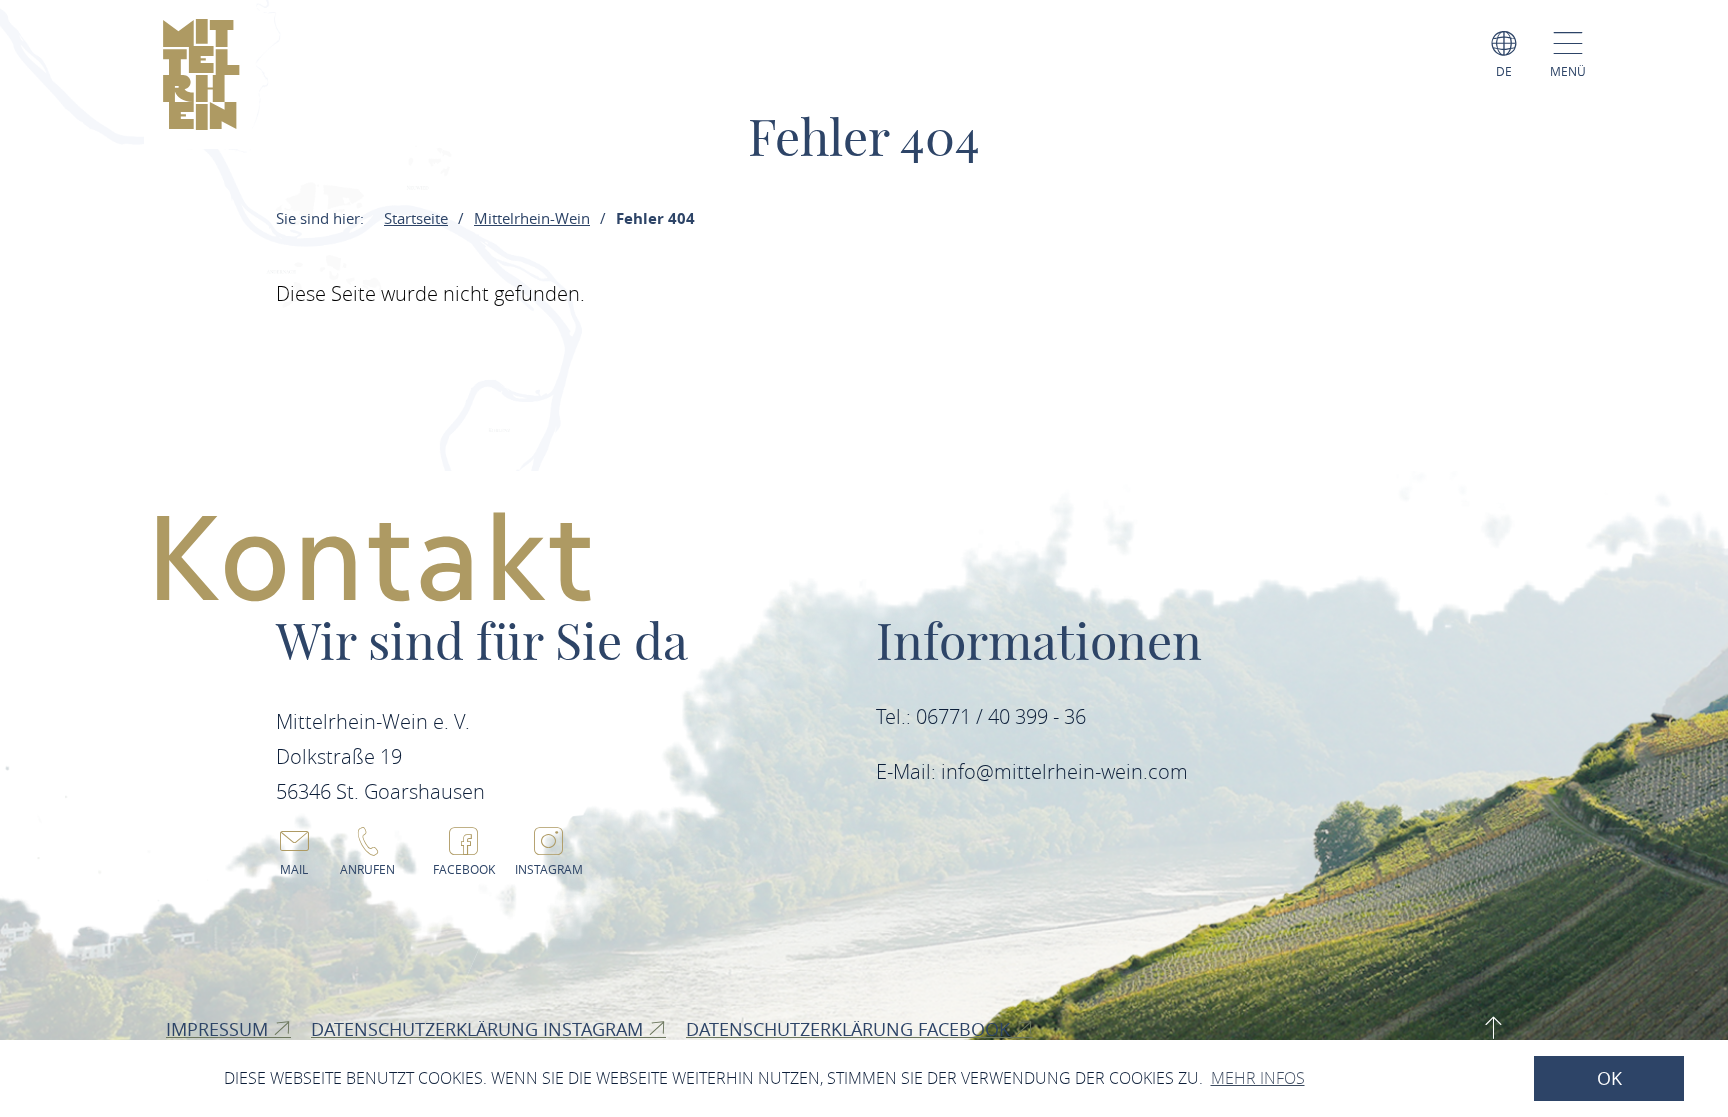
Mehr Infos (1258, 1078)
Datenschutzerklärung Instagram (479, 1029)
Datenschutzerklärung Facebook (850, 1029)
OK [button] (1609, 1078)
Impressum (219, 1029)
